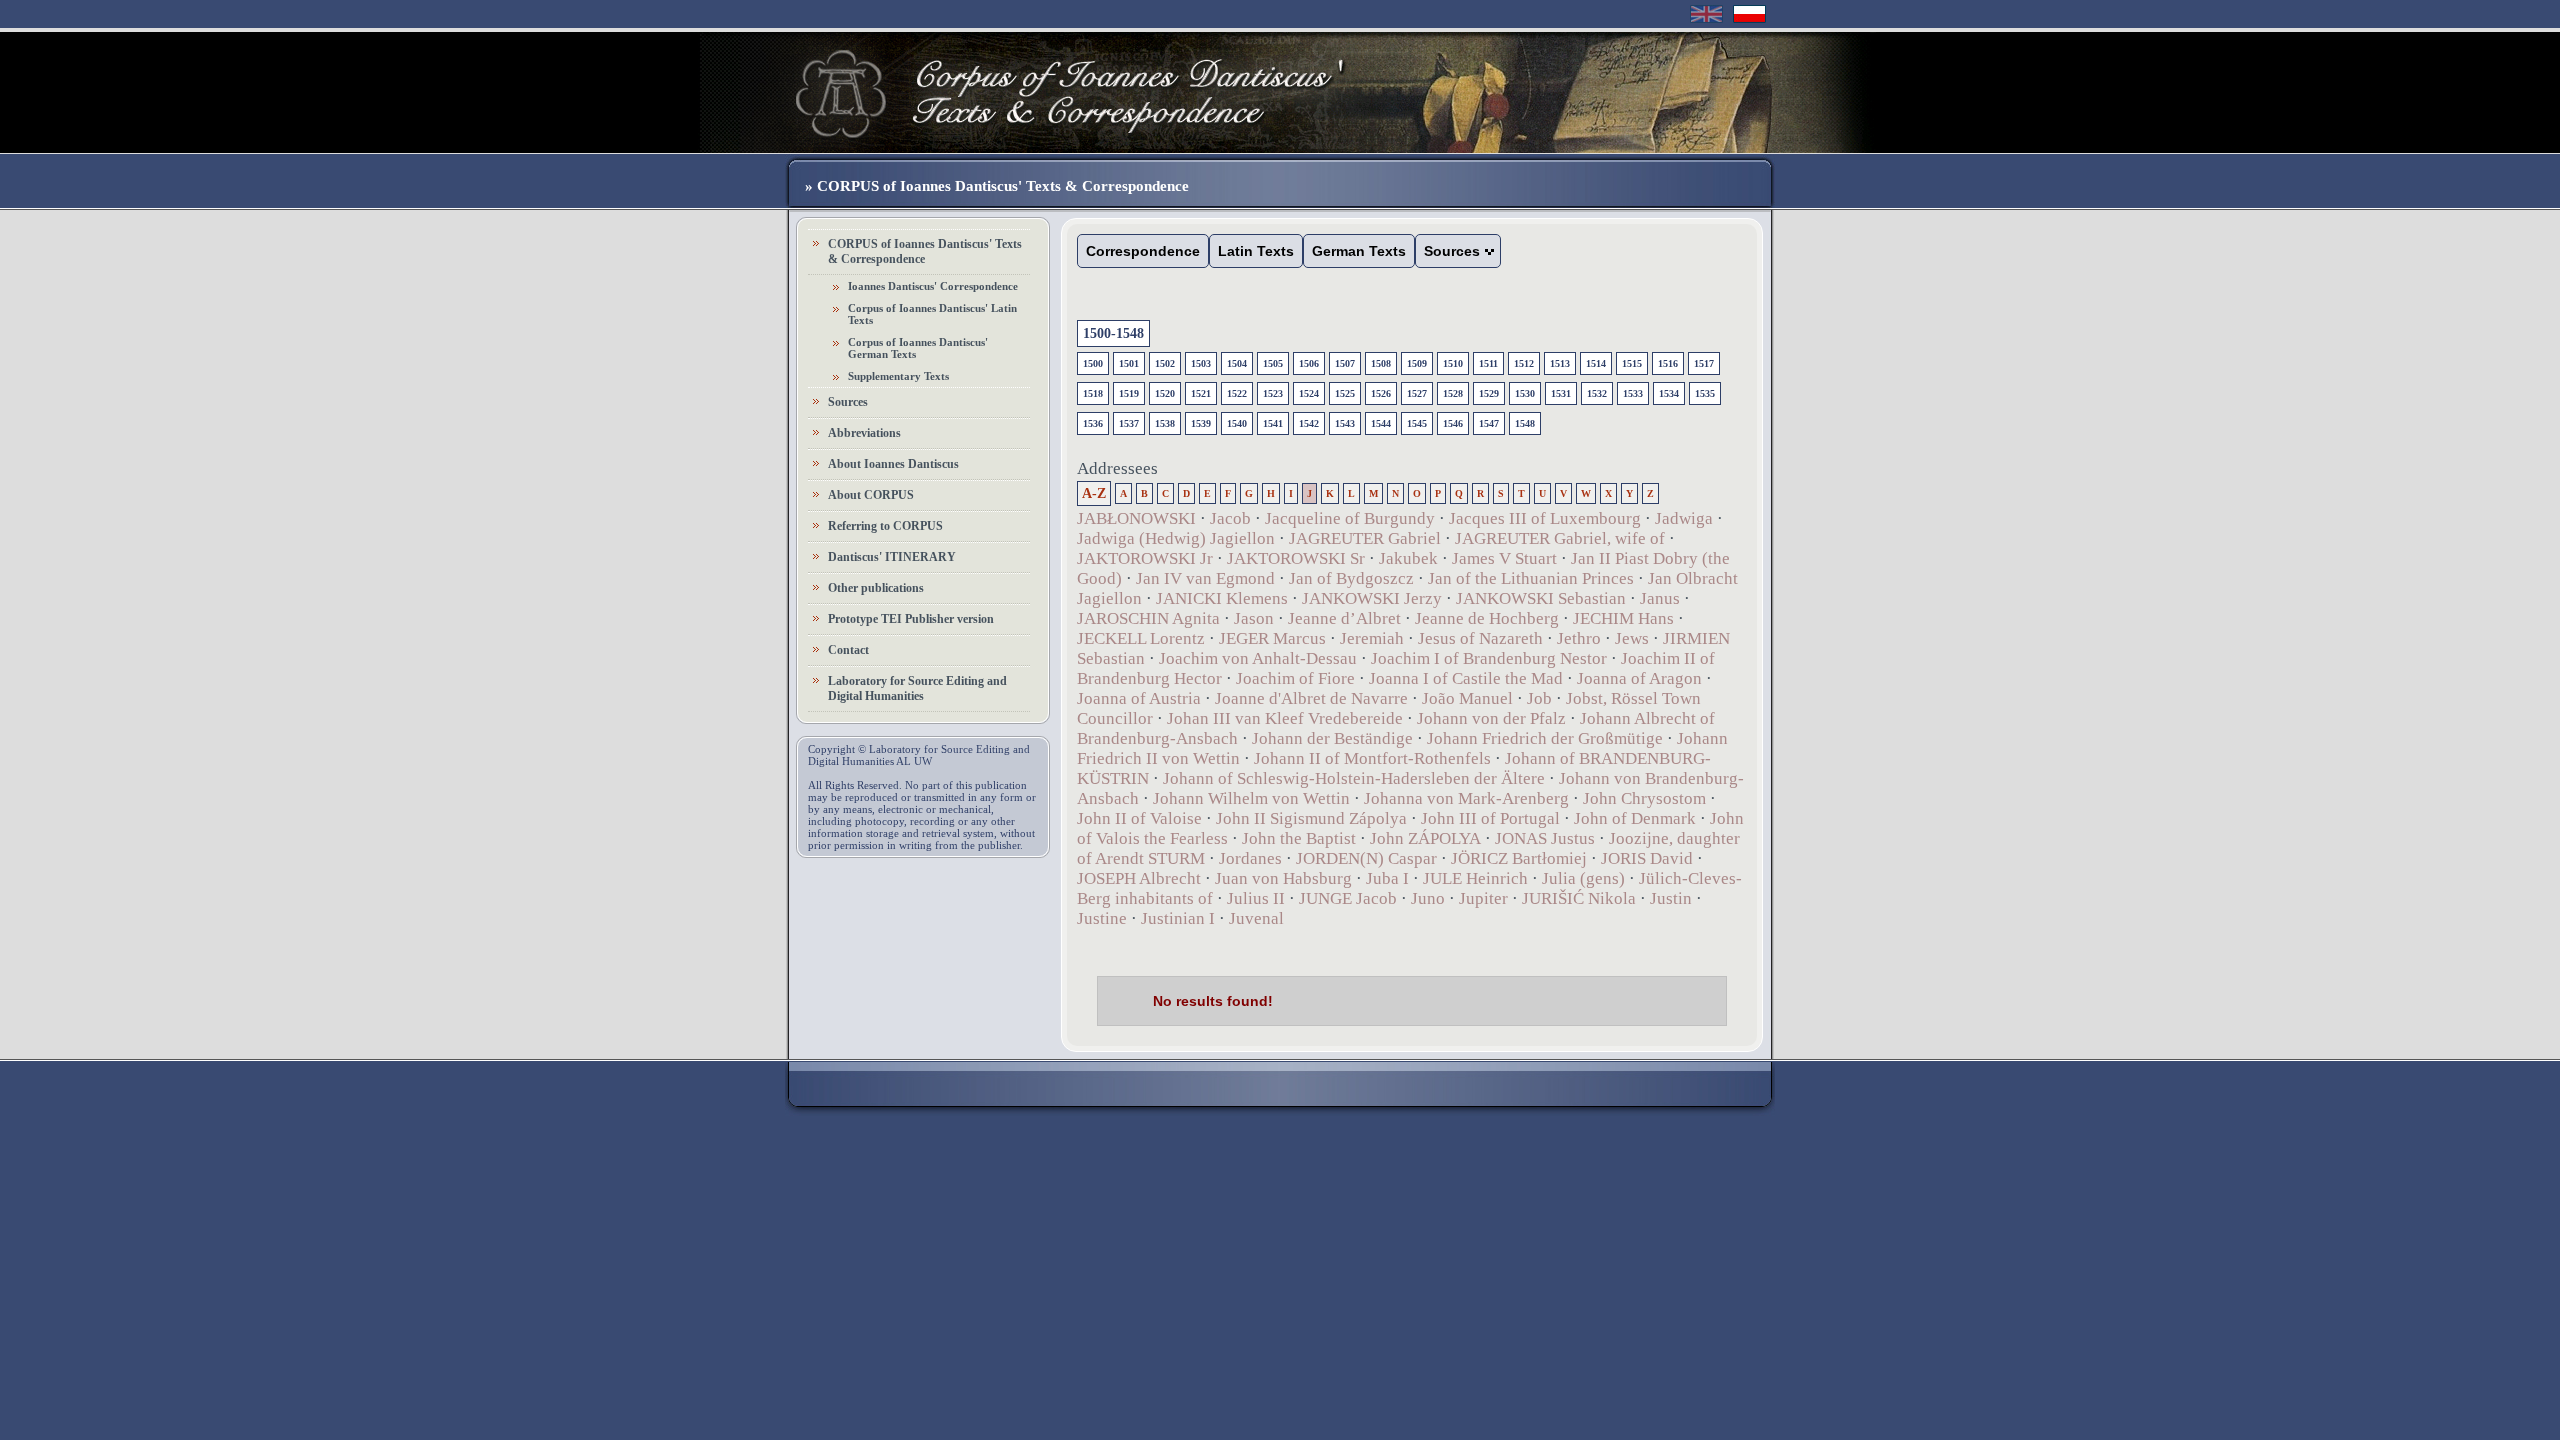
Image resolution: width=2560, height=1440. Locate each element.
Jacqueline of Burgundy (1350, 518)
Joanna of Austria (1139, 698)
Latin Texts (1256, 251)
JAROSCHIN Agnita (1148, 618)
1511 (1488, 363)
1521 (1201, 393)
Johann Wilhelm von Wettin (1251, 798)
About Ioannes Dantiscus (893, 464)
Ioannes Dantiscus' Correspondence (933, 286)
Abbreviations (864, 433)
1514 (1596, 363)
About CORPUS (871, 495)
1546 (1453, 423)
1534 (1669, 393)
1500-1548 (1113, 333)
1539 (1201, 423)
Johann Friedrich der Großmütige (1545, 738)
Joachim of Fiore (1295, 678)
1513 (1560, 363)
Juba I (1387, 878)
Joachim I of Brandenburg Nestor (1489, 658)
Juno (1428, 898)
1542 (1309, 423)
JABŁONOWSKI (1136, 518)
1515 (1632, 363)
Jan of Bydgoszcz (1351, 578)
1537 (1129, 423)
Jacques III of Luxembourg (1545, 518)
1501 (1129, 363)
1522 (1237, 393)
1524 (1309, 393)
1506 (1309, 363)
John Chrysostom (1644, 798)
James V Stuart (1504, 558)
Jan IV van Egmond (1205, 578)
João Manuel (1467, 698)
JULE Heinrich (1475, 878)
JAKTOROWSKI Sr (1296, 558)
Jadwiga (1684, 518)
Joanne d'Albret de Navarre (1311, 698)
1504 (1237, 363)
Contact (848, 650)
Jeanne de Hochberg (1487, 618)
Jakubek (1408, 558)
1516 (1668, 363)
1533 (1633, 393)
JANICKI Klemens (1222, 598)
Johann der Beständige (1332, 738)
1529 (1489, 393)
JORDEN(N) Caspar (1366, 858)
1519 (1129, 393)
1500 (1093, 363)
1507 (1345, 363)
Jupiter (1483, 898)
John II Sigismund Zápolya (1311, 818)
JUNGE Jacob (1348, 898)
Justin (1671, 898)
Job (1539, 698)
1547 (1489, 423)
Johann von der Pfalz (1491, 718)
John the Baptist (1299, 838)
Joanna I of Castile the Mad (1466, 678)
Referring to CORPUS (885, 526)
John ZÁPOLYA (1425, 838)
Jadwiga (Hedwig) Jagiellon (1176, 538)
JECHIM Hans (1623, 618)
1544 (1381, 423)
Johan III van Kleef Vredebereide (1285, 718)
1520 (1165, 393)
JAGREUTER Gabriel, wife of (1560, 538)
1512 (1524, 363)
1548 (1525, 423)
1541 (1273, 423)
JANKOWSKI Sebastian (1541, 598)
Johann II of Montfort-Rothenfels (1372, 758)
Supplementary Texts (898, 376)
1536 (1093, 423)
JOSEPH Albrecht (1139, 878)
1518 (1093, 393)
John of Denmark (1635, 818)
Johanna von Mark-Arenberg (1466, 798)
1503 (1201, 363)
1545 (1417, 423)
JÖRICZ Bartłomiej (1519, 858)
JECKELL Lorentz (1141, 638)
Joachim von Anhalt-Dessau (1258, 658)
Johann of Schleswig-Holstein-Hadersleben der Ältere (1354, 778)
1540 (1237, 423)
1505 (1273, 363)
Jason (1254, 618)
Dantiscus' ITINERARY (892, 557)
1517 (1704, 363)
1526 (1381, 393)
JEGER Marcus (1272, 638)
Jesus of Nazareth (1480, 638)
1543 (1345, 423)
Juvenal (1256, 918)
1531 (1561, 393)
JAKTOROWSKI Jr (1145, 558)
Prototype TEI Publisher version (911, 619)
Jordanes (1250, 858)
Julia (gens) (1583, 878)
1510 (1453, 363)
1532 (1597, 393)
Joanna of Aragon (1639, 678)
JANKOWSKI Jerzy (1372, 598)
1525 (1345, 393)
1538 (1165, 423)
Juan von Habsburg (1283, 878)
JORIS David (1647, 858)
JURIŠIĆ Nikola (1579, 898)
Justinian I (1178, 918)
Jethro (1579, 638)
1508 (1381, 363)
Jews (1632, 638)
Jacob (1230, 518)
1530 (1525, 393)
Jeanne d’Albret (1344, 618)
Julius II (1256, 898)
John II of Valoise (1139, 818)
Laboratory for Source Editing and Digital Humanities (917, 688)
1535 (1705, 393)
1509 (1417, 363)
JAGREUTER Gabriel (1365, 538)
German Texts (1359, 251)
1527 (1417, 393)
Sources (848, 402)
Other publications (876, 588)
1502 (1165, 363)
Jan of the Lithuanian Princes (1531, 578)
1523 (1273, 393)
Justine (1102, 918)
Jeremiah (1372, 638)
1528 (1453, 393)
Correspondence (1143, 251)
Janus (1660, 598)
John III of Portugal (1490, 818)
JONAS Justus (1545, 838)
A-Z (1094, 493)
